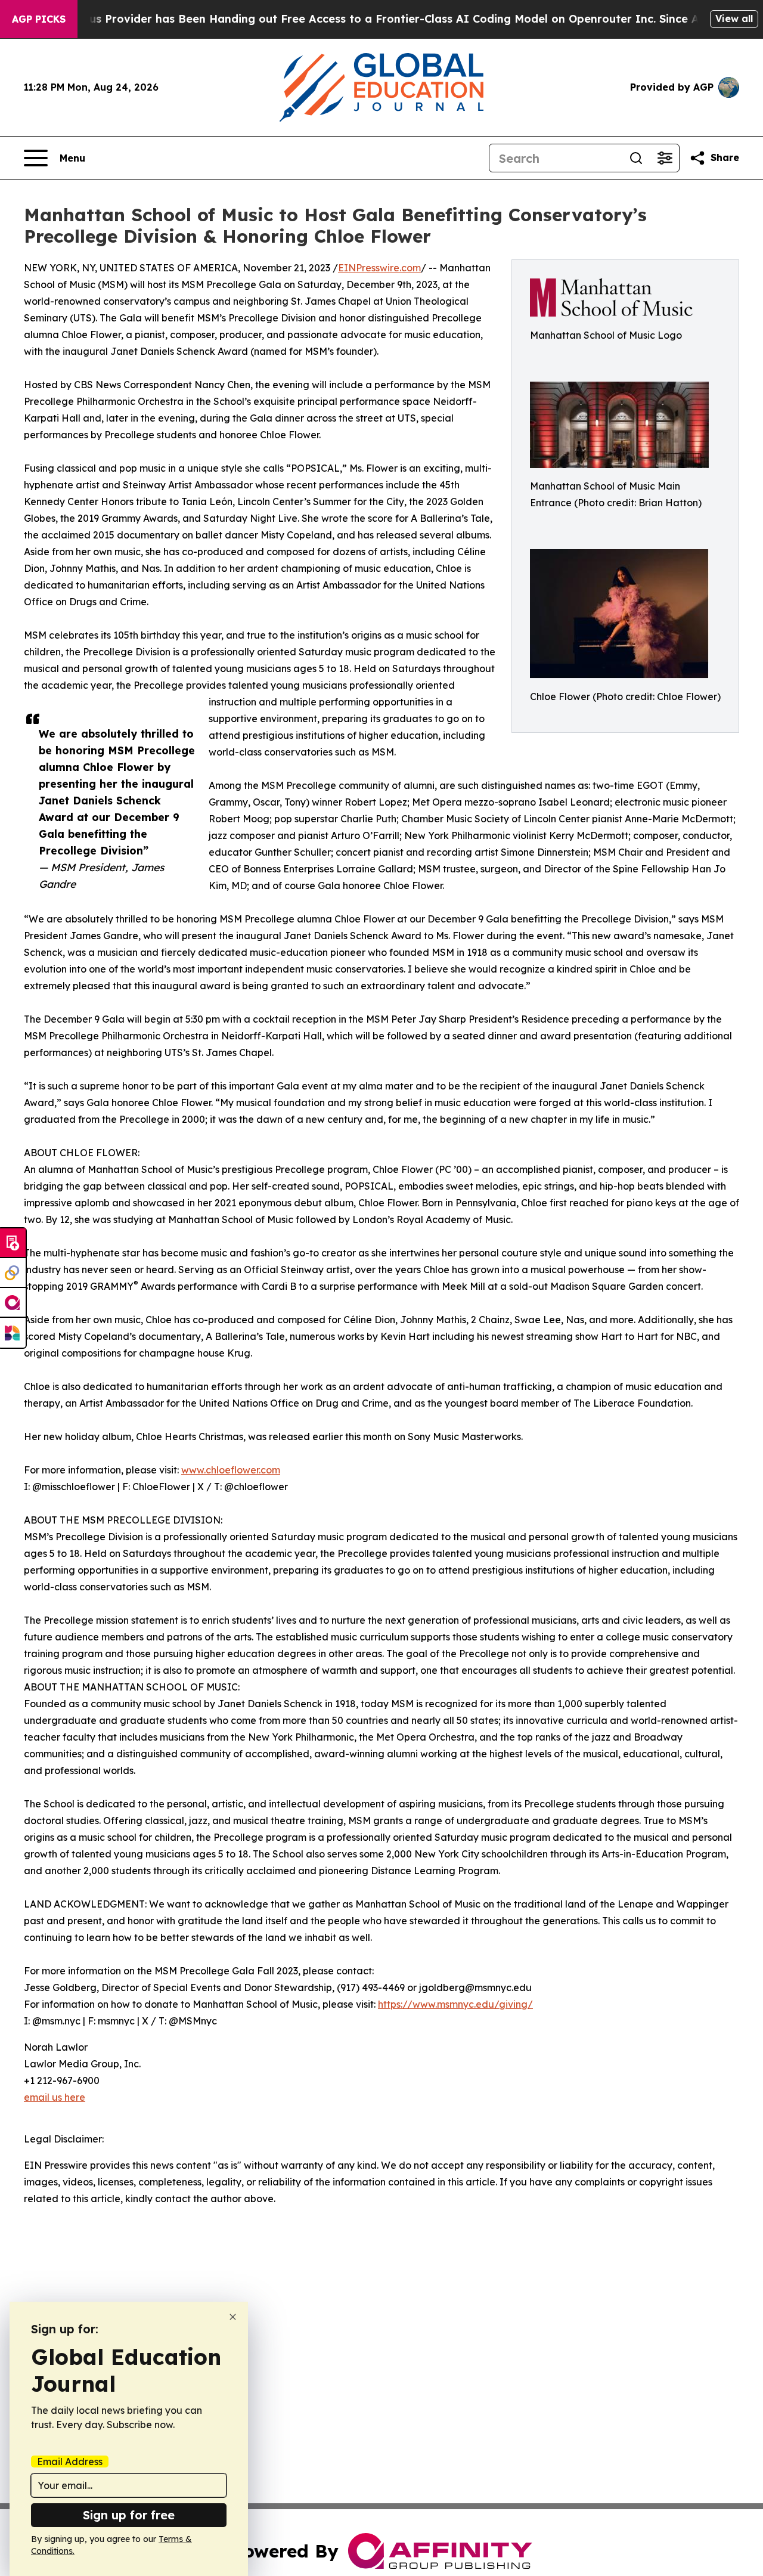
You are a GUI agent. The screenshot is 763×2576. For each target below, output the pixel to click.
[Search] (636, 158)
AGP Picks (39, 19)
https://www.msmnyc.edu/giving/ (455, 2004)
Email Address (70, 2462)
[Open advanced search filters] (665, 158)
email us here (55, 2097)
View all (734, 18)
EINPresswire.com (379, 268)
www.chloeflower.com (231, 1470)
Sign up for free (129, 2515)
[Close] (233, 2317)
